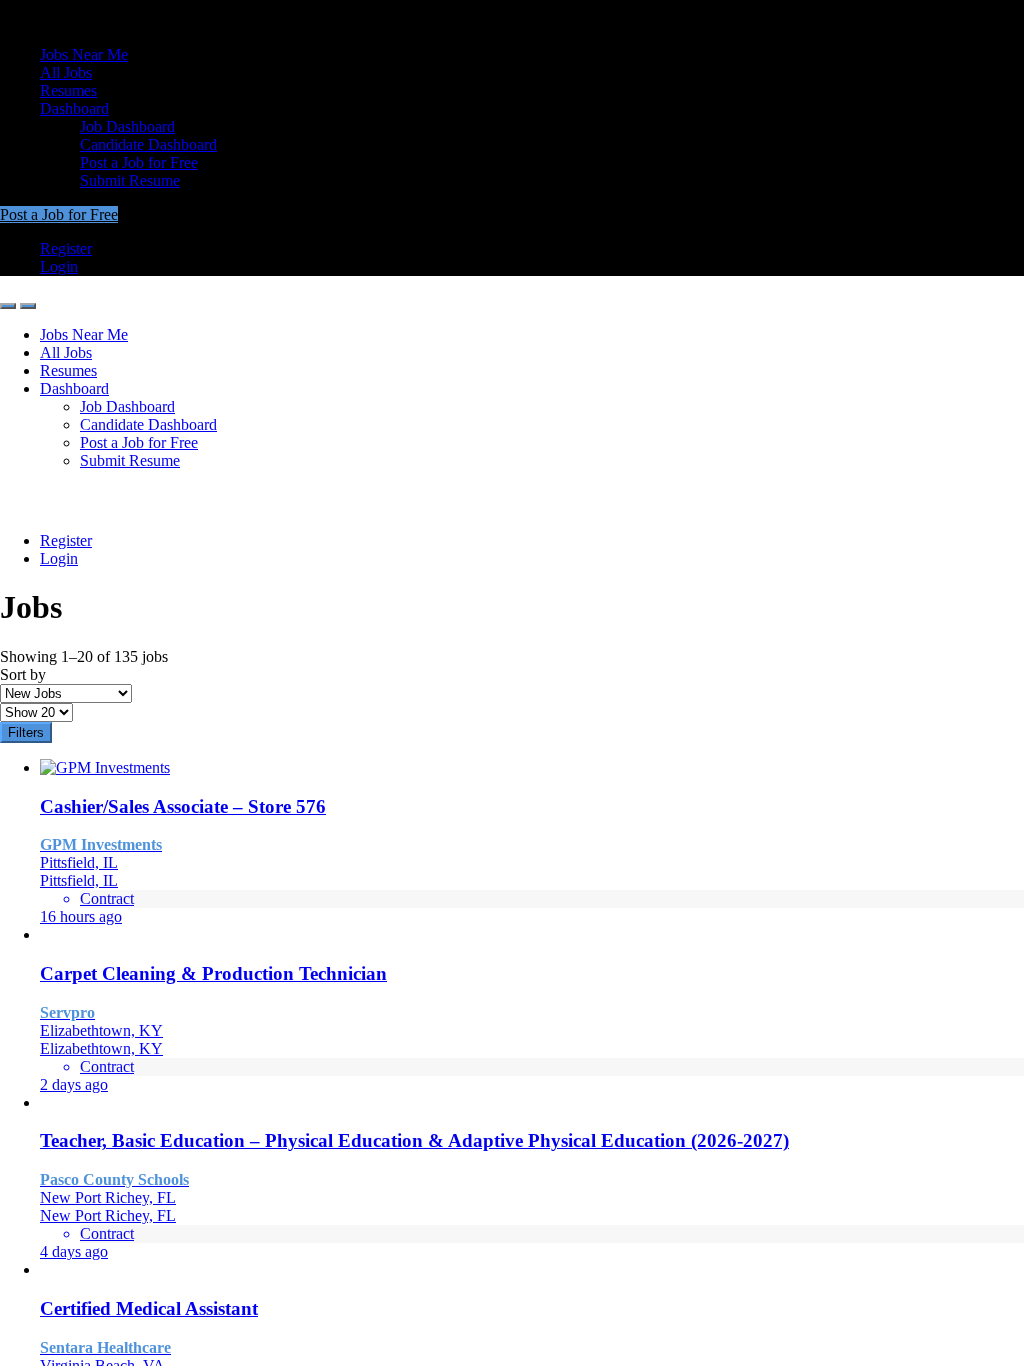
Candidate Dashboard (148, 144)
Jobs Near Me (84, 54)
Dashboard (74, 108)
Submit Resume (130, 180)
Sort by (23, 674)
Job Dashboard (127, 126)
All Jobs (66, 72)
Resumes (68, 90)
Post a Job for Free (139, 162)
